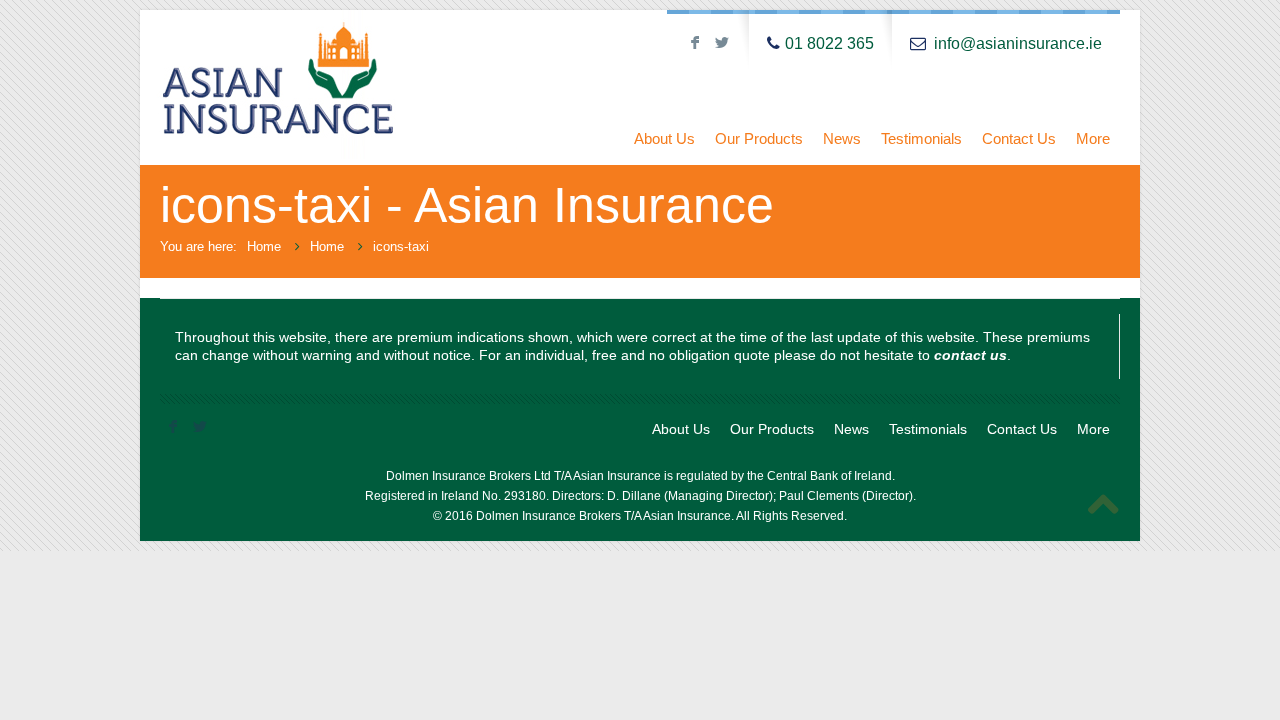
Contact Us (1019, 138)
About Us (664, 138)
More (1093, 138)
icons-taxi (401, 246)
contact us (970, 355)
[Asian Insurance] (336, 87)
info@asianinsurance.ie (1018, 43)
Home (264, 246)
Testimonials (921, 138)
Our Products (759, 138)
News (842, 138)
